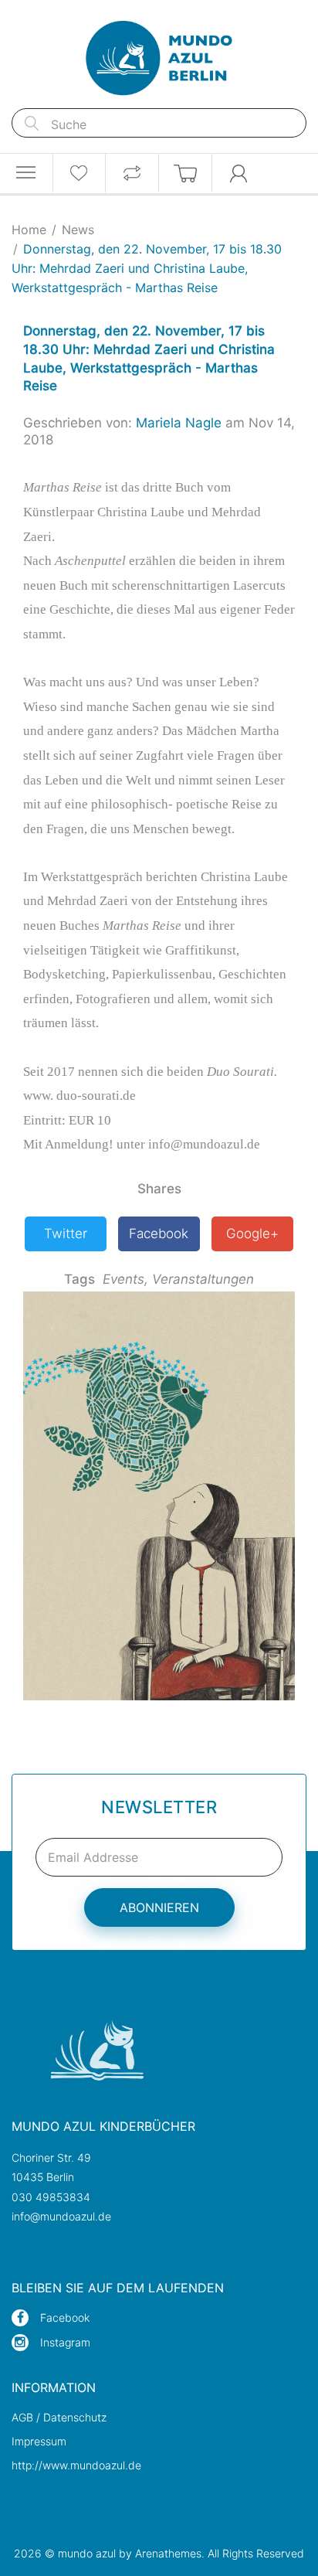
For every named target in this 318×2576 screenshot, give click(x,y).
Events (125, 1279)
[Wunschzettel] (79, 173)
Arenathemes (168, 2553)
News (78, 230)
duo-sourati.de (96, 1096)
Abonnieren (159, 1907)
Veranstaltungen (203, 1279)
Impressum (39, 2441)
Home (29, 230)
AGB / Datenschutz (59, 2417)
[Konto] (239, 173)
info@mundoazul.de (61, 2216)
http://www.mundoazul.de (76, 2465)
